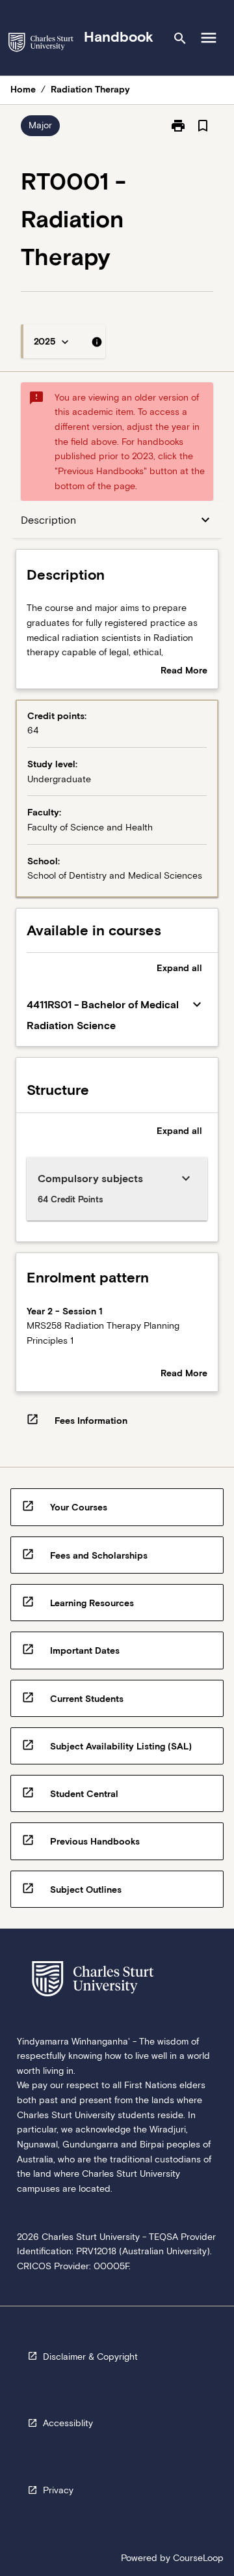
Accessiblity (68, 2423)
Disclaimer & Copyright (90, 2357)
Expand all (179, 968)
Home (23, 89)
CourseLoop (198, 2558)
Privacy (58, 2490)
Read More (184, 672)
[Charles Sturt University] (41, 45)
